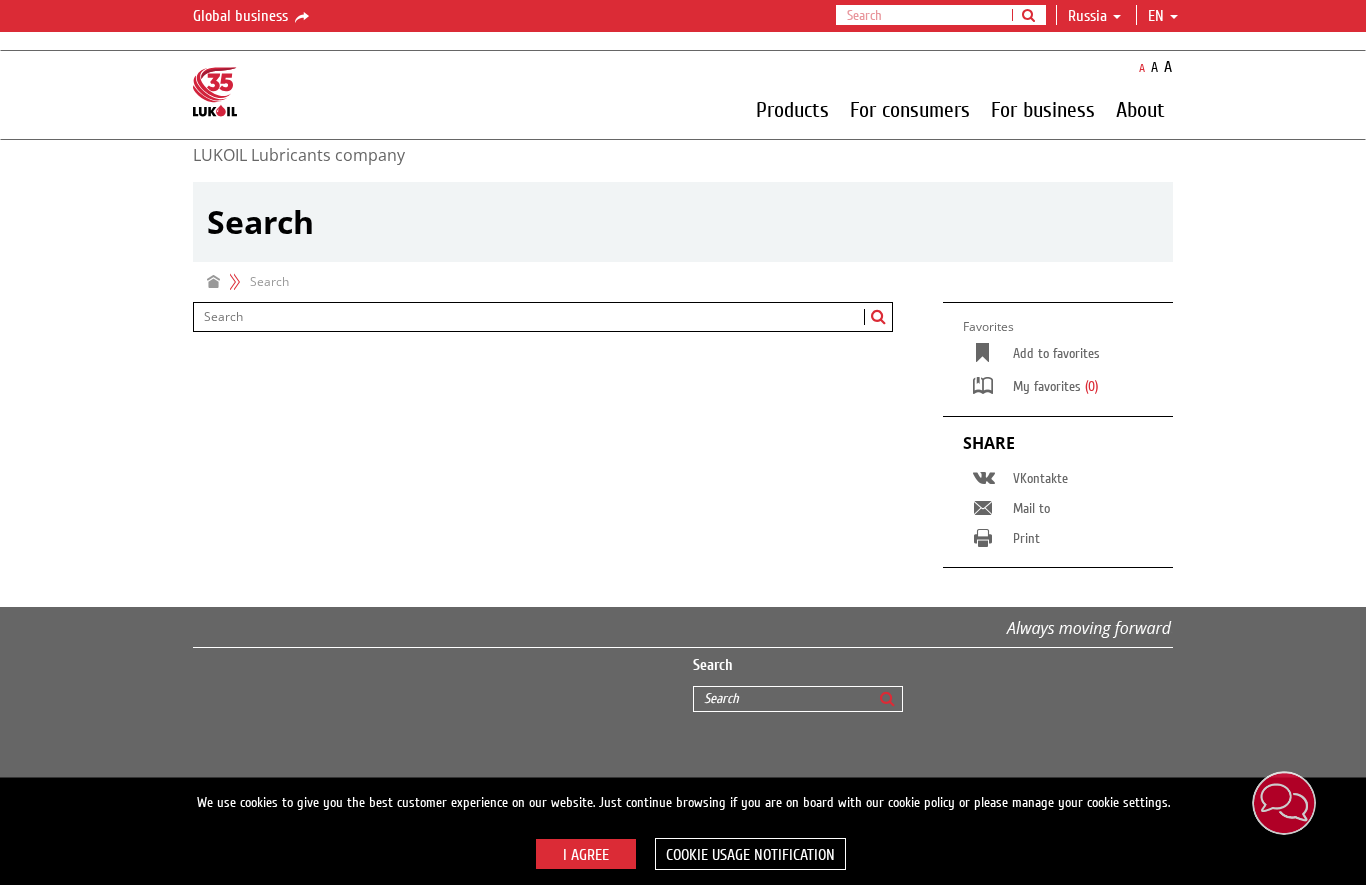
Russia (1087, 16)
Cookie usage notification (750, 855)
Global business (242, 16)
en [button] (1158, 16)
